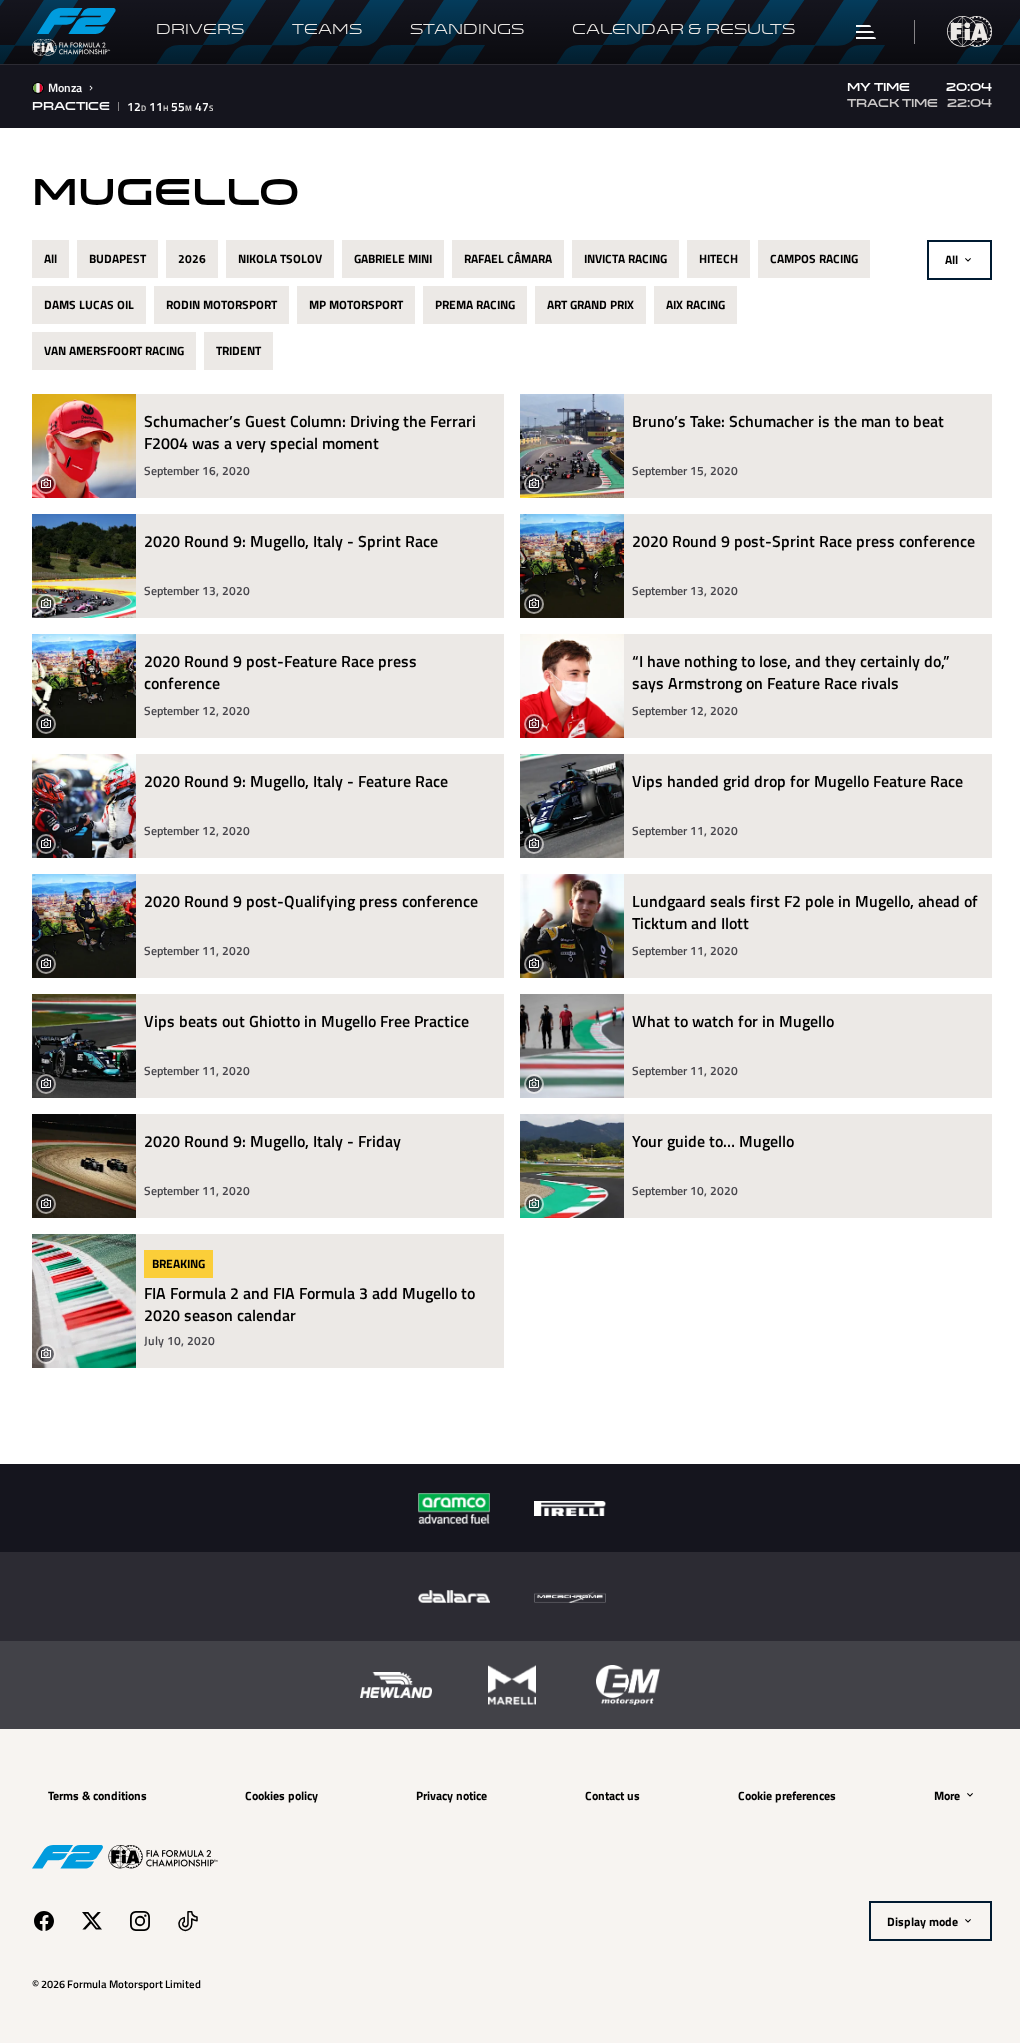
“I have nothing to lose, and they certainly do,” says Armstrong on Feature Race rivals (784, 672)
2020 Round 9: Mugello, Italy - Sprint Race (291, 541)
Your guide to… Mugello (706, 1141)
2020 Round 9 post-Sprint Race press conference (796, 541)
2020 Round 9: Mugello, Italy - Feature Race (296, 781)
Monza (65, 88)
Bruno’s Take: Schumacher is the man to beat (781, 421)
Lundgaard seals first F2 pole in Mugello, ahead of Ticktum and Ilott (789, 912)
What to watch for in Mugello (726, 1021)
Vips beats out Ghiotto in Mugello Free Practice (306, 1021)
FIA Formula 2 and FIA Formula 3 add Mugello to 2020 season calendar (309, 1304)
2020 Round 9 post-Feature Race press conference (280, 672)
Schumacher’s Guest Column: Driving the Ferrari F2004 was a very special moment (310, 432)
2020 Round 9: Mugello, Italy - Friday (272, 1141)
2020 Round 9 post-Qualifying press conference (311, 901)
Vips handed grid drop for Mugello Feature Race (790, 781)
